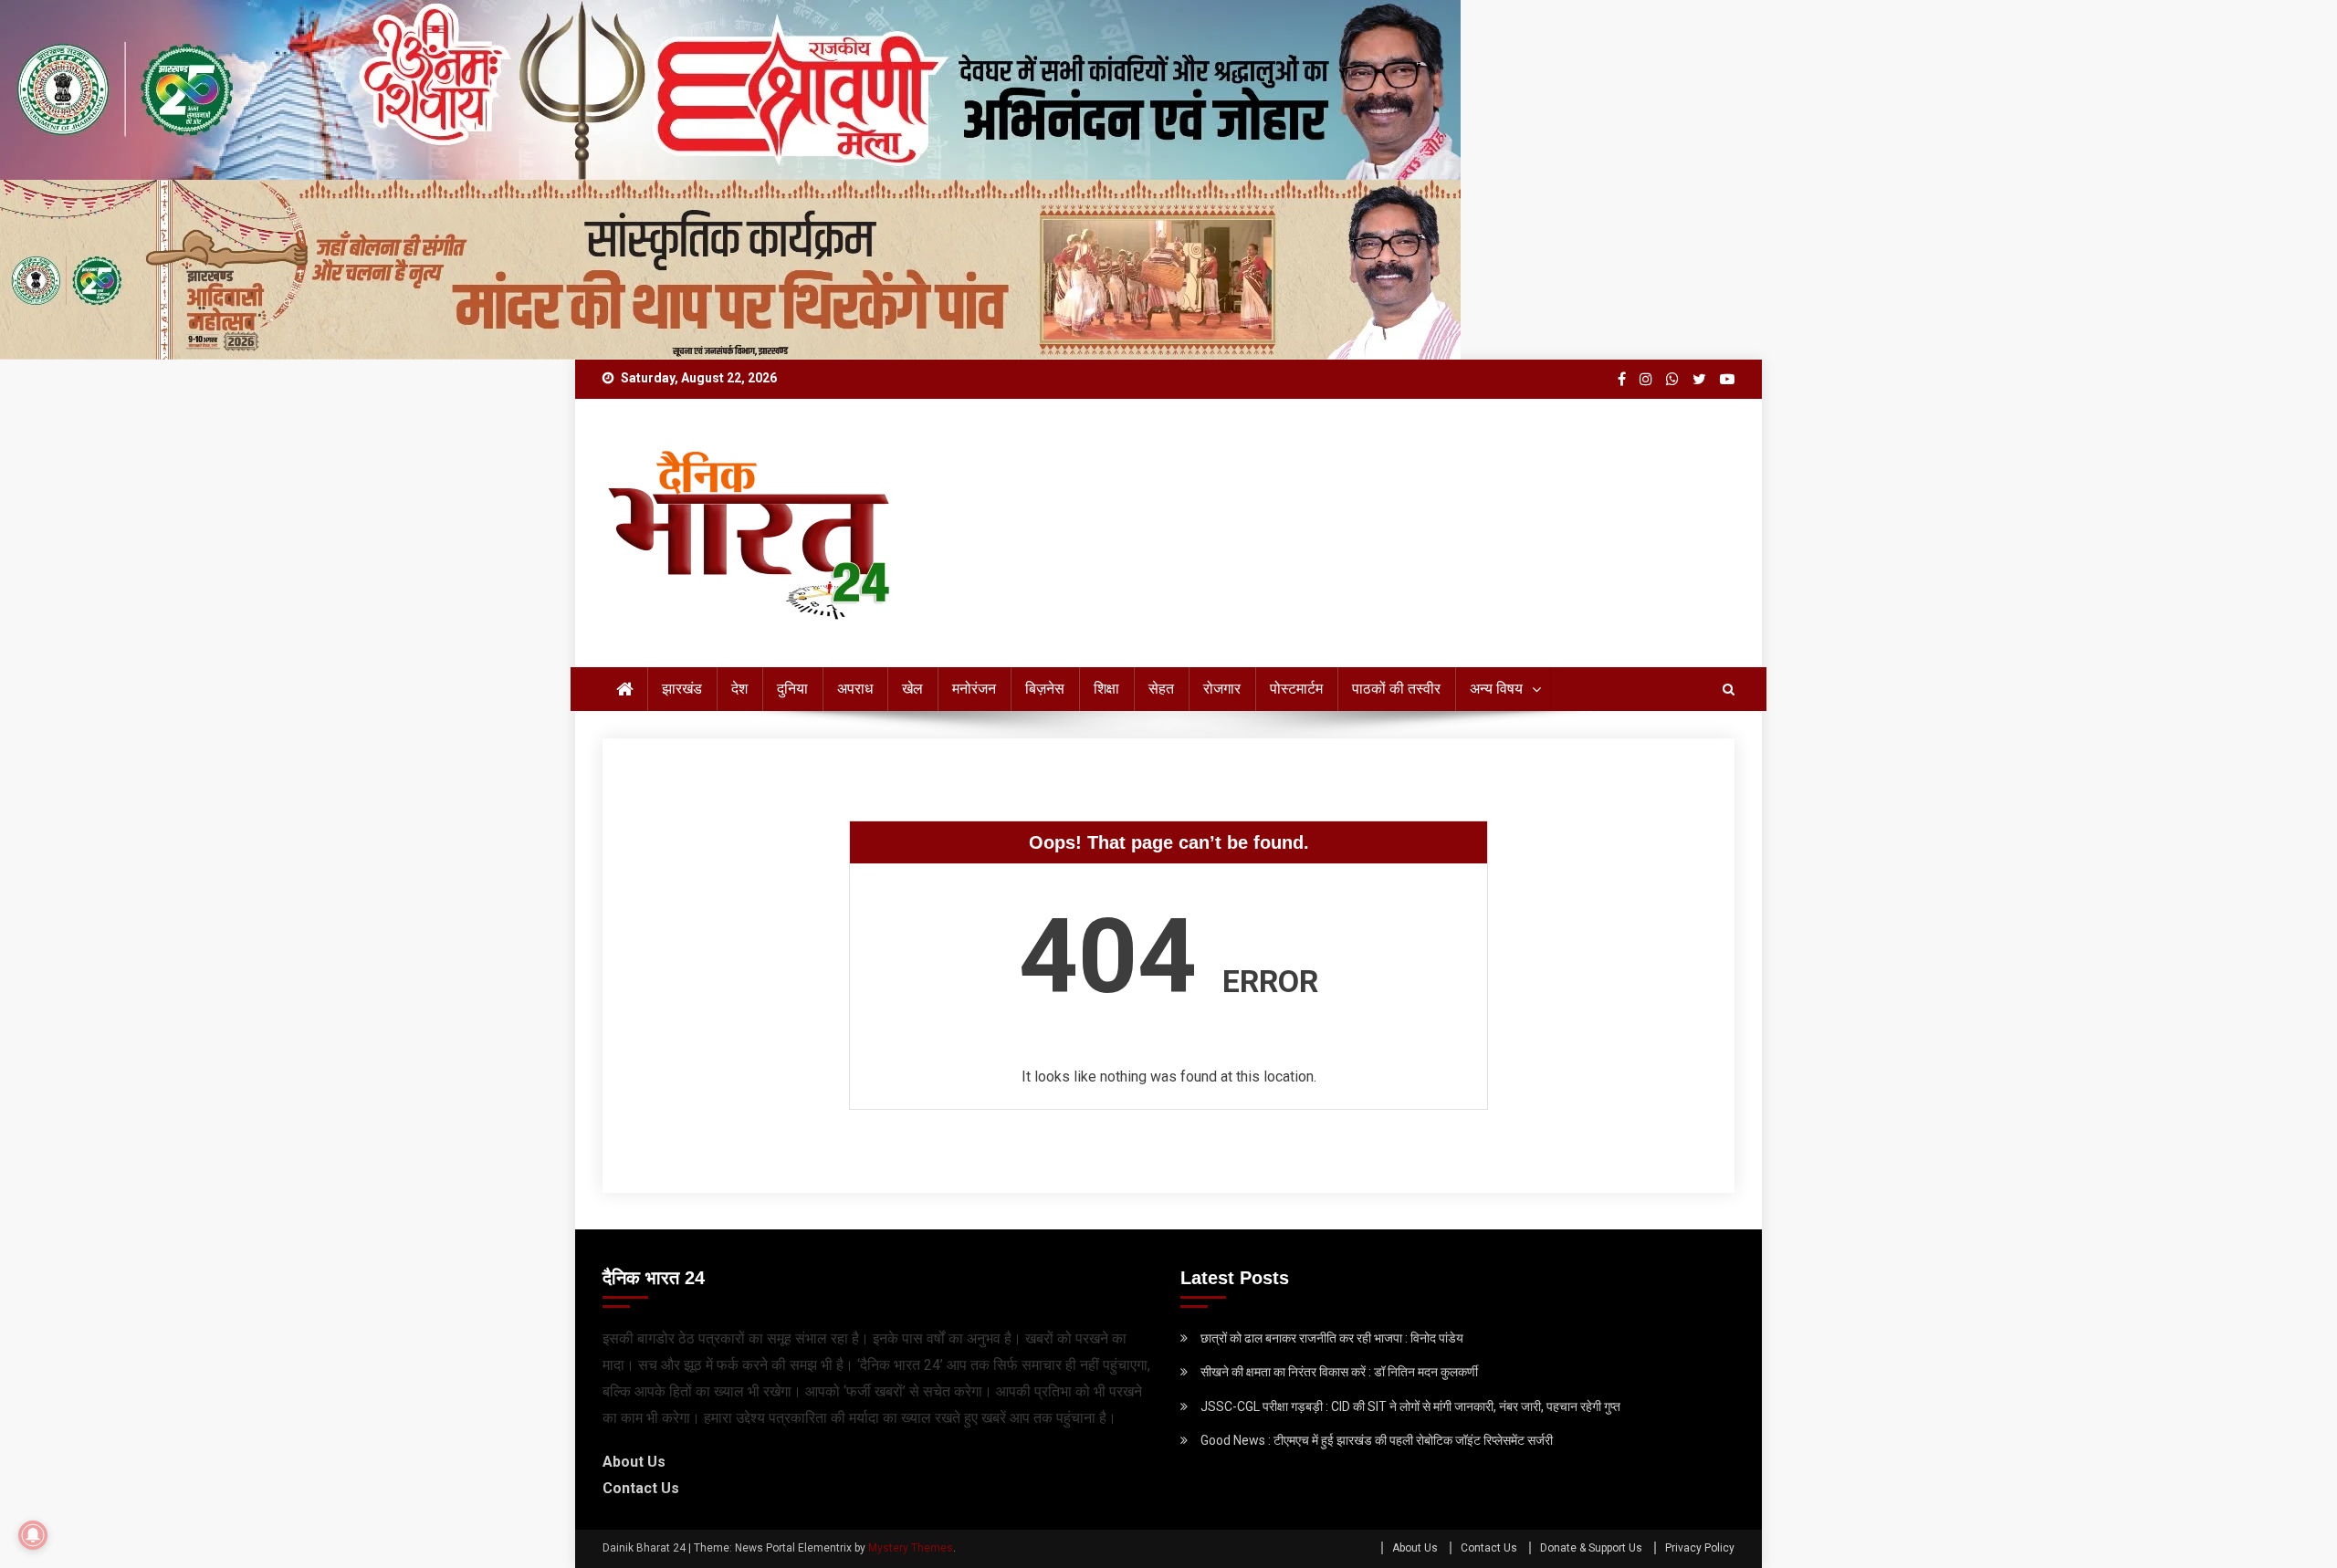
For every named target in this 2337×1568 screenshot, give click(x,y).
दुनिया (792, 689)
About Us (634, 1462)
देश (739, 689)
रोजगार (1222, 689)
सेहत (1161, 689)
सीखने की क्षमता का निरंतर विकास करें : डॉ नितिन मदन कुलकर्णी (1339, 1372)
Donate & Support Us (1591, 1548)
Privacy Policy (1700, 1548)
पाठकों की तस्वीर (1396, 689)
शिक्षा (1106, 689)
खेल (912, 689)
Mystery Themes (911, 1548)
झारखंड (682, 689)
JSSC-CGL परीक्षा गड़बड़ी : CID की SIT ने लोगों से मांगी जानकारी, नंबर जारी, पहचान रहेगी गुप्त (1410, 1406)
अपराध (855, 689)
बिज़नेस (1045, 689)
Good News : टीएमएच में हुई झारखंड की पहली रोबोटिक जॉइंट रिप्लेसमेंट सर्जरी (1377, 1440)
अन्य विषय (1496, 689)
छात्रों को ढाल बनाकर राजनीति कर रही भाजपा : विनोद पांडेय (1332, 1338)
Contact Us (641, 1488)
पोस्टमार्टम (1296, 689)
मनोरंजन (974, 689)
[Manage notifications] (33, 1535)
